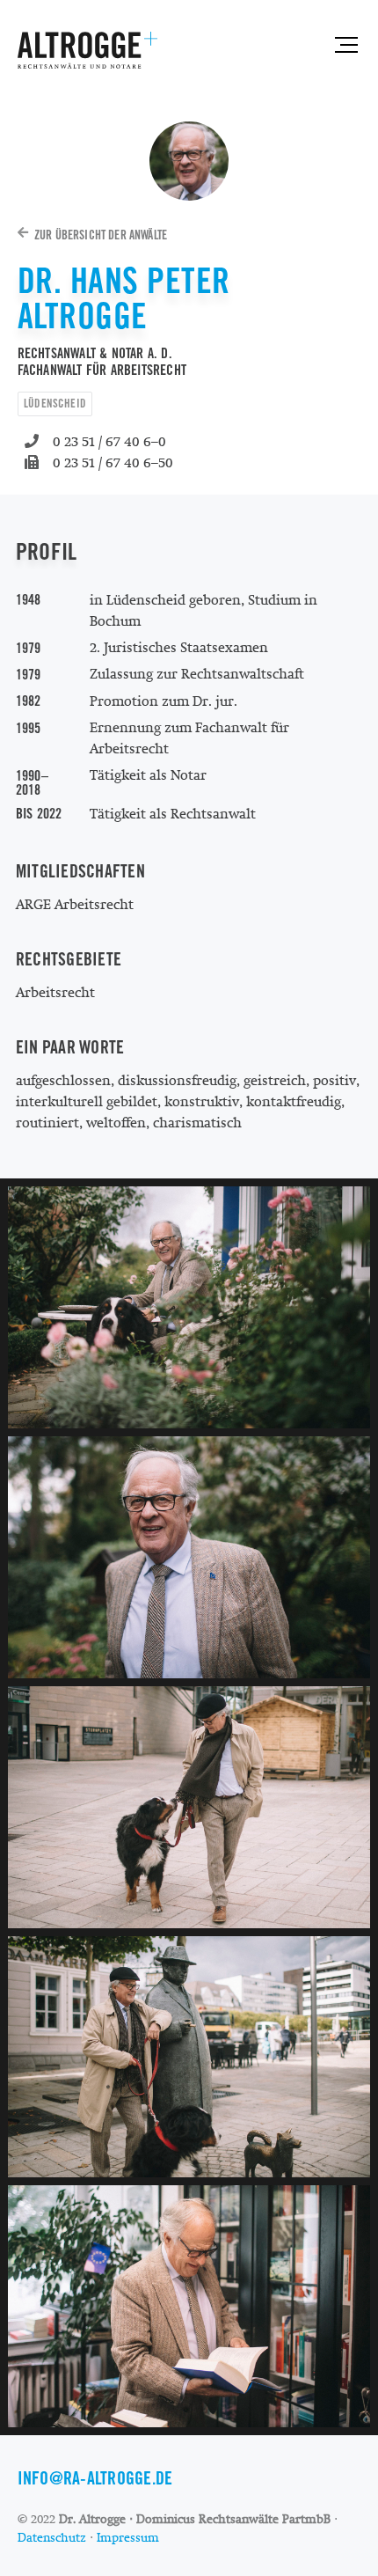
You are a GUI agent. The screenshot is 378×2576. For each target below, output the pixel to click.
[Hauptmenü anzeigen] (343, 45)
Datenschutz (52, 2537)
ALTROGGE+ (87, 50)
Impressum (128, 2537)
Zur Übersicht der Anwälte (101, 235)
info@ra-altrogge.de (95, 2478)
